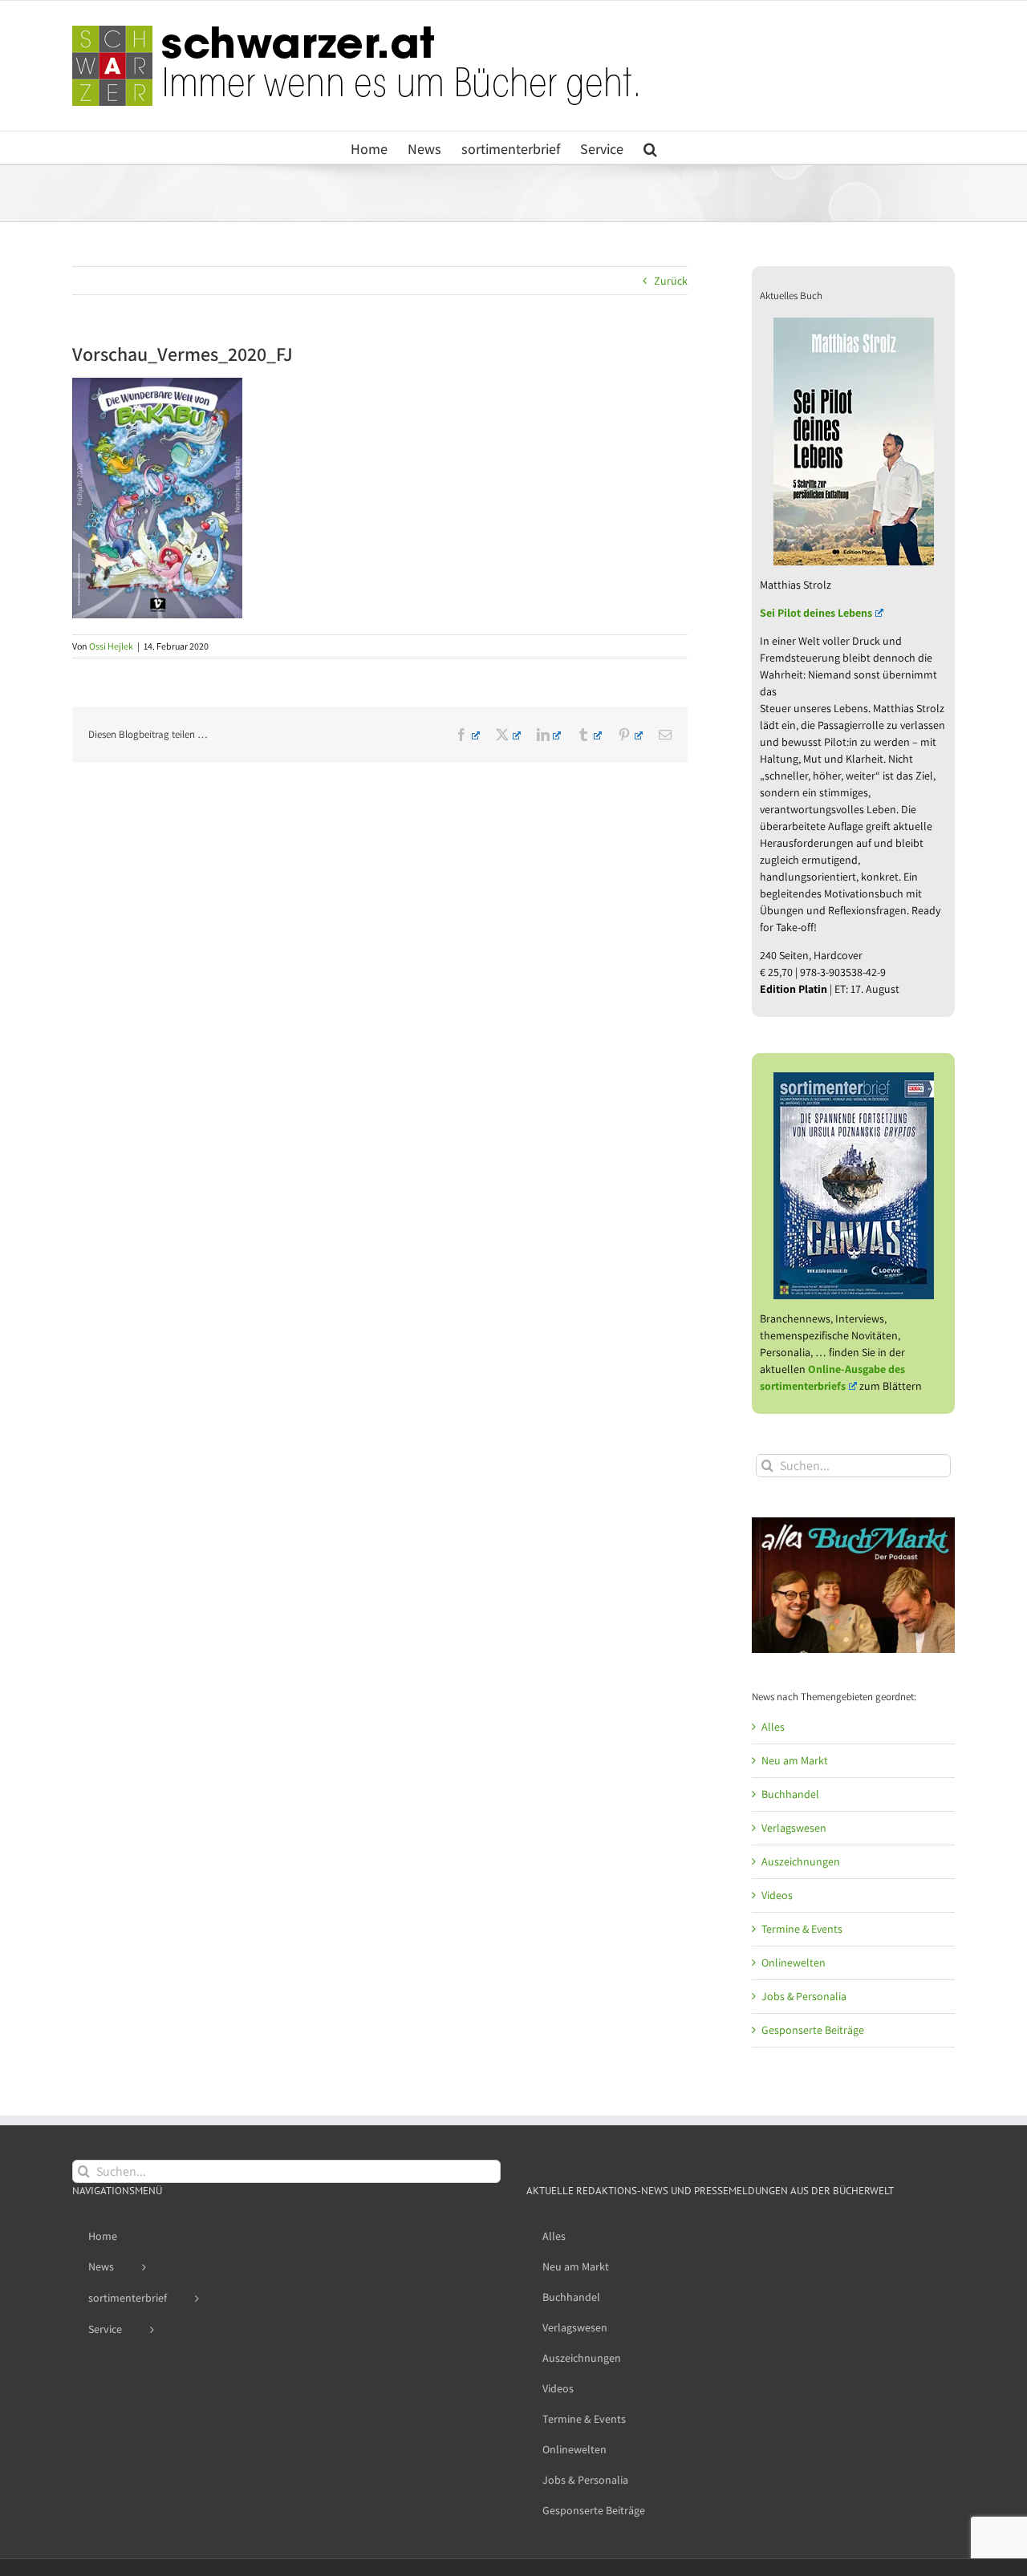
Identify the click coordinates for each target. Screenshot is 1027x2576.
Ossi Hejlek (111, 646)
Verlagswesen (794, 1828)
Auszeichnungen (801, 1861)
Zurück (671, 281)
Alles (773, 1727)
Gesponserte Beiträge (813, 2030)
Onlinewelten (794, 1962)
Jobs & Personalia (804, 1996)
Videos (777, 1895)
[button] (650, 148)
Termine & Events (802, 1929)
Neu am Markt (795, 1760)
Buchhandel (790, 1794)
